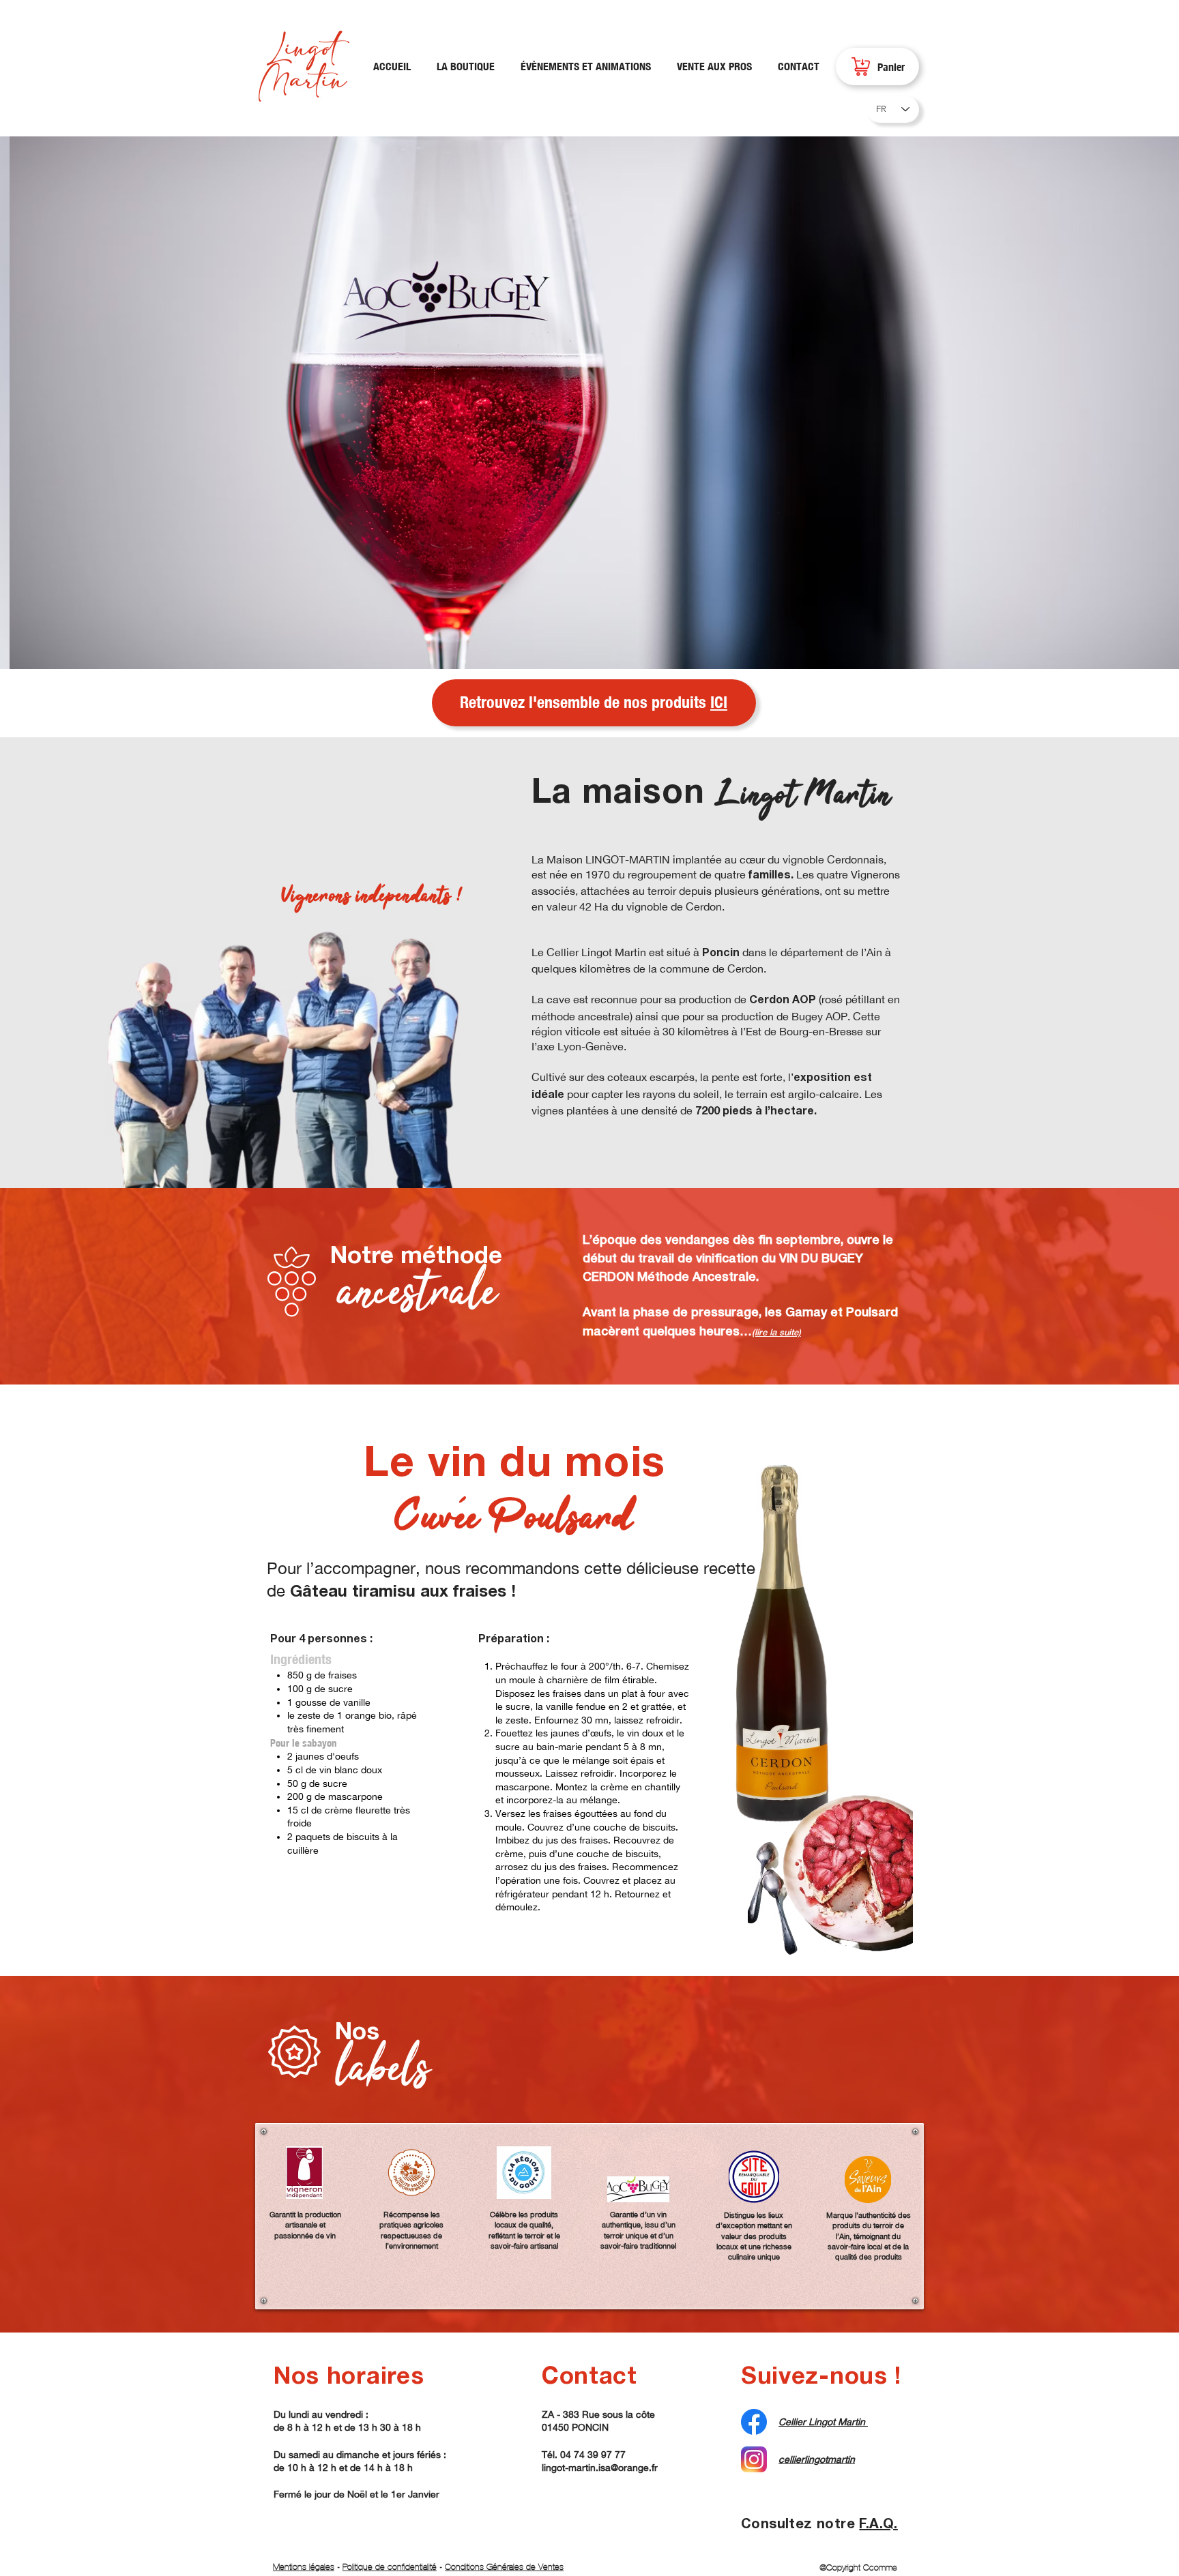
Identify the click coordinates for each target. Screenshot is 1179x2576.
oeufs (347, 1756)
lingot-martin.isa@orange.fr (600, 2468)
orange (361, 1715)
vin (325, 1770)
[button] (589, 403)
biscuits (363, 1837)
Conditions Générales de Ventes (504, 2567)
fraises (343, 1675)
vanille (357, 1702)
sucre (340, 1689)
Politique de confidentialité (390, 2567)
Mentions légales (304, 2567)
